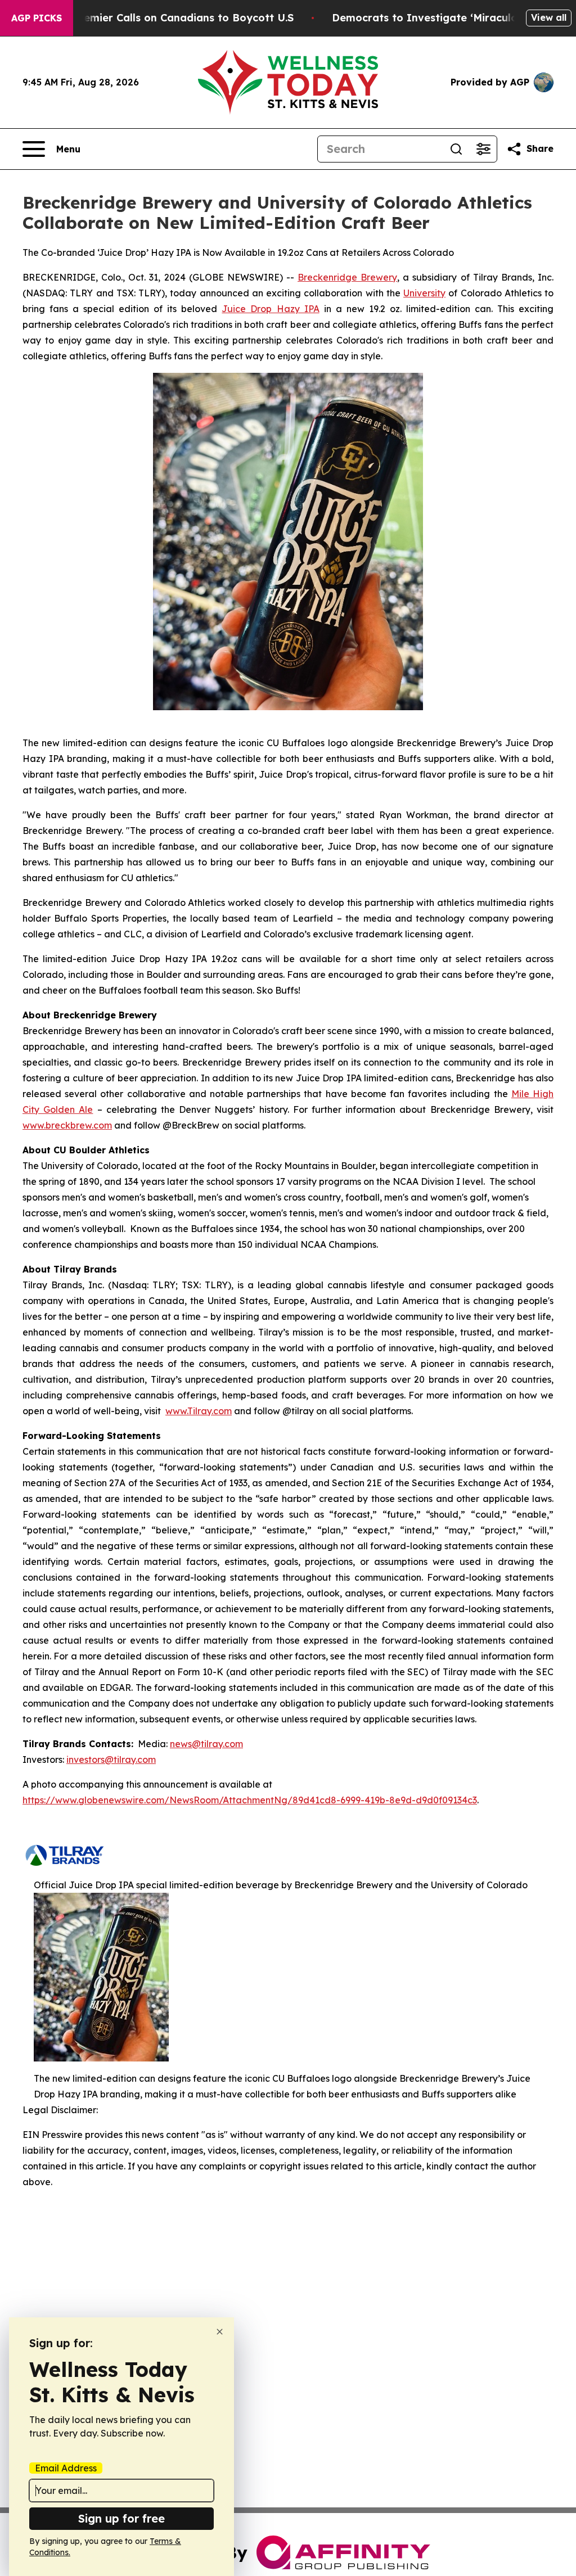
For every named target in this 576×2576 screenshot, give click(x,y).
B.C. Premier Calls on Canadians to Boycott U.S (172, 18)
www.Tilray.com (199, 1411)
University (424, 293)
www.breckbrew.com (67, 1125)
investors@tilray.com (111, 1760)
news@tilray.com (206, 1744)
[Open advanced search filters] (483, 149)
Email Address (66, 2468)
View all (549, 17)
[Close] (220, 2332)
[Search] (456, 149)
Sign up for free (121, 2518)
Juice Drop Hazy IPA (270, 309)
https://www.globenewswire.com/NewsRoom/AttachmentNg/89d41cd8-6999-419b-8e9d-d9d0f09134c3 (250, 1800)
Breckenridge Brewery (347, 277)
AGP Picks (37, 18)
